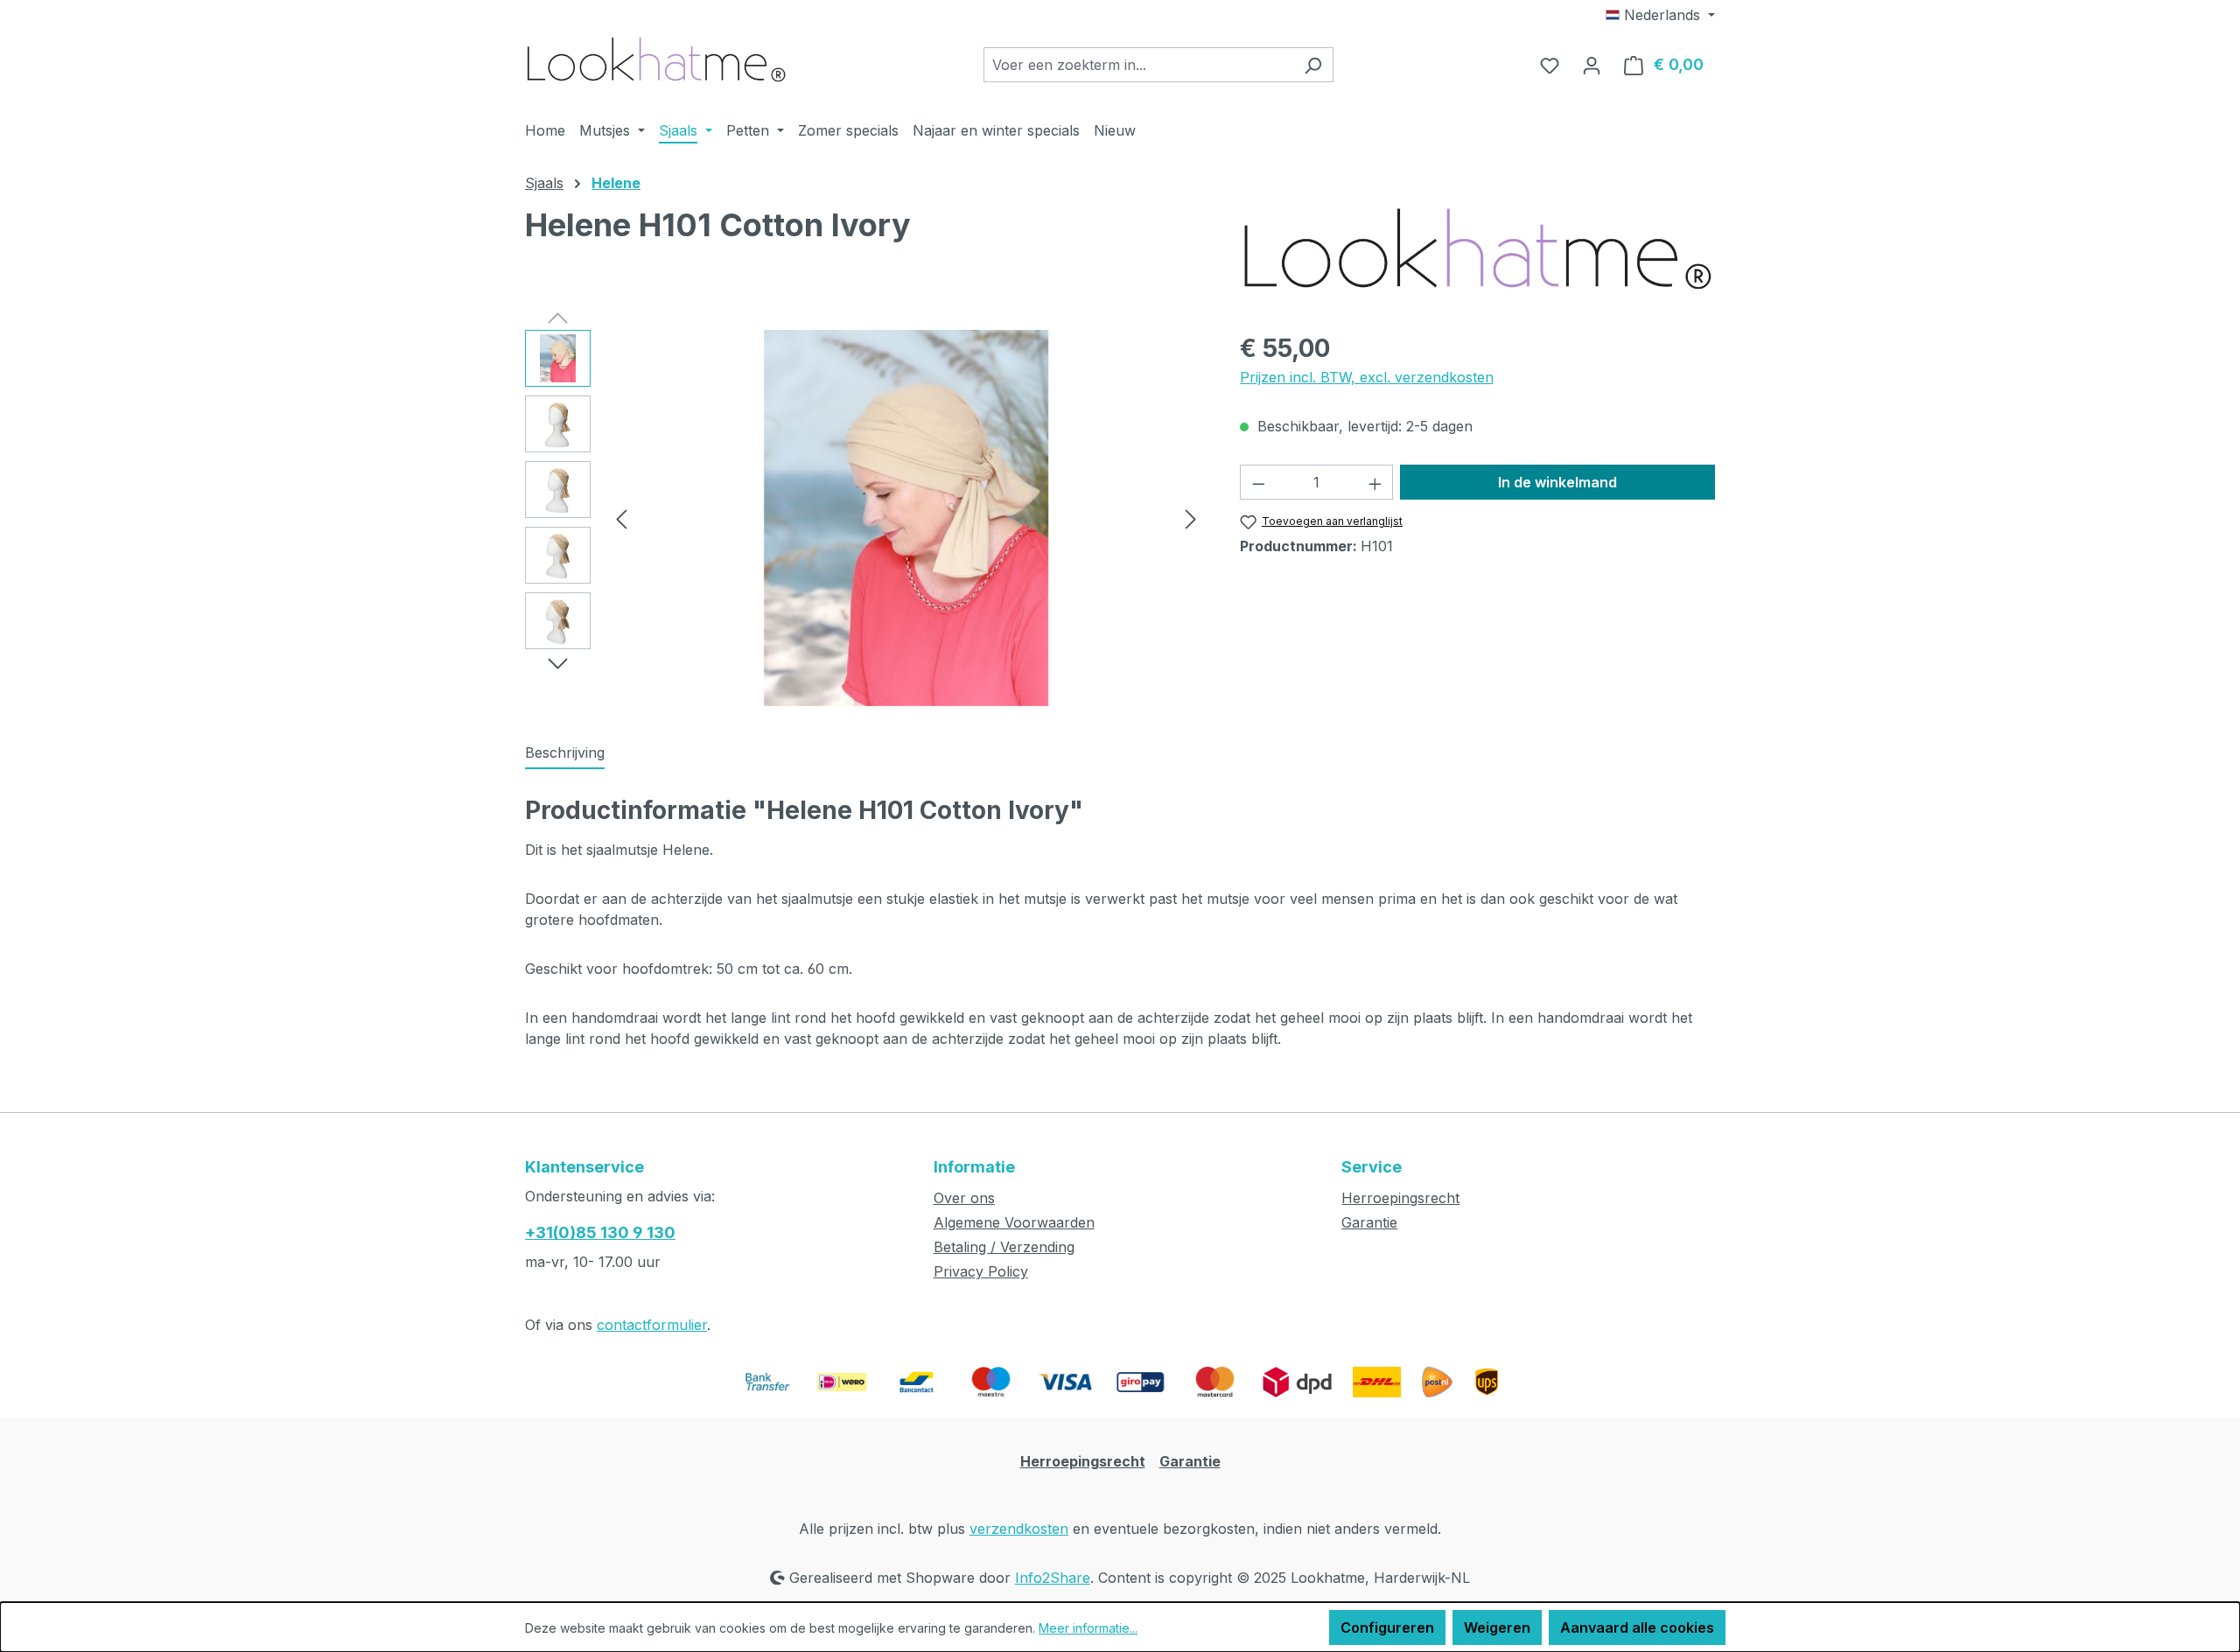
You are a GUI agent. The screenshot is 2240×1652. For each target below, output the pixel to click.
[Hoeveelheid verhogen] (1375, 482)
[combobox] (1138, 65)
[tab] (565, 753)
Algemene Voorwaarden (1014, 1222)
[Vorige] (621, 518)
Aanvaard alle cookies (1637, 1627)
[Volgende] (1191, 518)
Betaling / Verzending (1004, 1247)
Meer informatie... (1088, 1628)
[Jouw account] (1592, 65)
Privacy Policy (981, 1271)
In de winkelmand (1557, 482)
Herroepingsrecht (1400, 1198)
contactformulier (652, 1325)
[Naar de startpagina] (656, 61)
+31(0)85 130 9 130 (600, 1232)
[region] (865, 518)
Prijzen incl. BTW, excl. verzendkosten (1367, 377)
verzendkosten (1019, 1529)
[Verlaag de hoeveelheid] (1258, 482)
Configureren (1387, 1627)
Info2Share (1053, 1578)
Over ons (964, 1198)
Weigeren (1497, 1627)
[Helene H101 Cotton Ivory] (906, 518)
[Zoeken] (1313, 65)
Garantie (1369, 1222)
